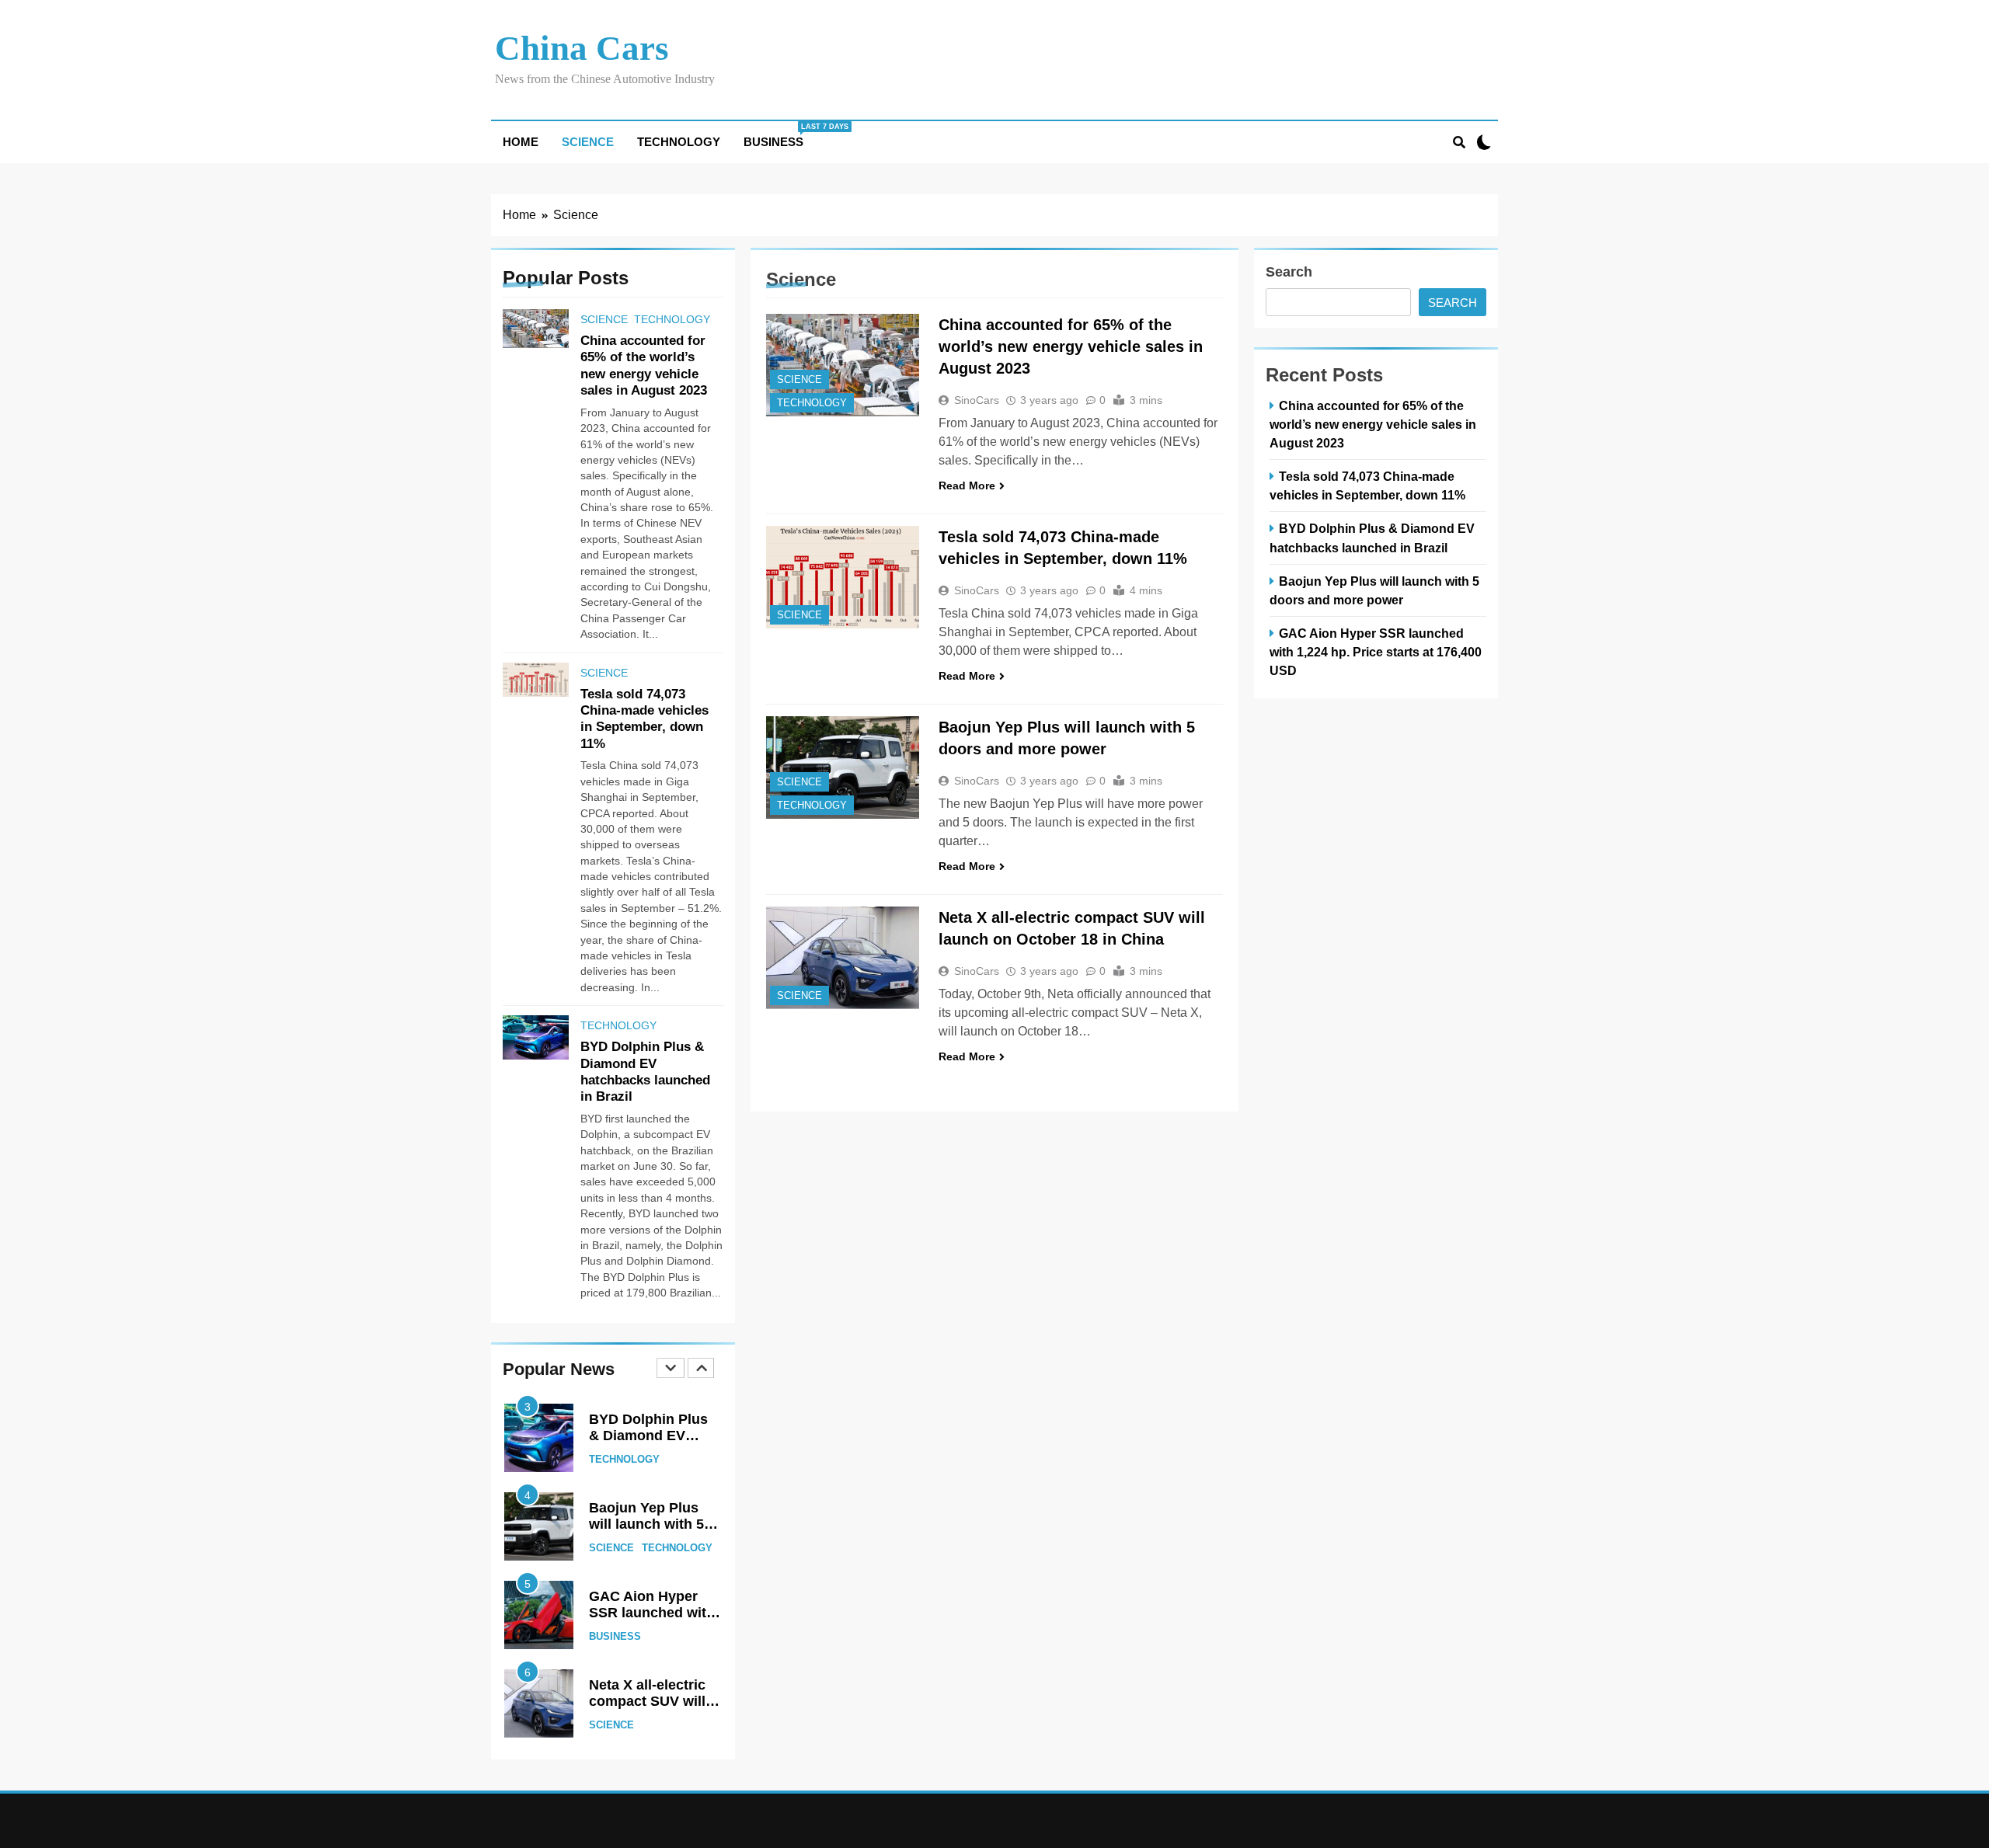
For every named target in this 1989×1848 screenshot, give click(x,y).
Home (521, 142)
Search (1289, 272)
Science (588, 142)
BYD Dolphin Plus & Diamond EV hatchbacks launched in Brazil (649, 1444)
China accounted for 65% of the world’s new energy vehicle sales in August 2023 (1071, 346)
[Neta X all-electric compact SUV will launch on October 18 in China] (843, 958)
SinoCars (977, 400)
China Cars (582, 48)
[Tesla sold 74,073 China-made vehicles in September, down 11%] (843, 577)
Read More (967, 485)
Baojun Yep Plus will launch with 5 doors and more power (646, 1533)
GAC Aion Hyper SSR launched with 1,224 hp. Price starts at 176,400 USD (1376, 652)
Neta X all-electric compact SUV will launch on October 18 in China (651, 1710)
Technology (679, 142)
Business (779, 136)
